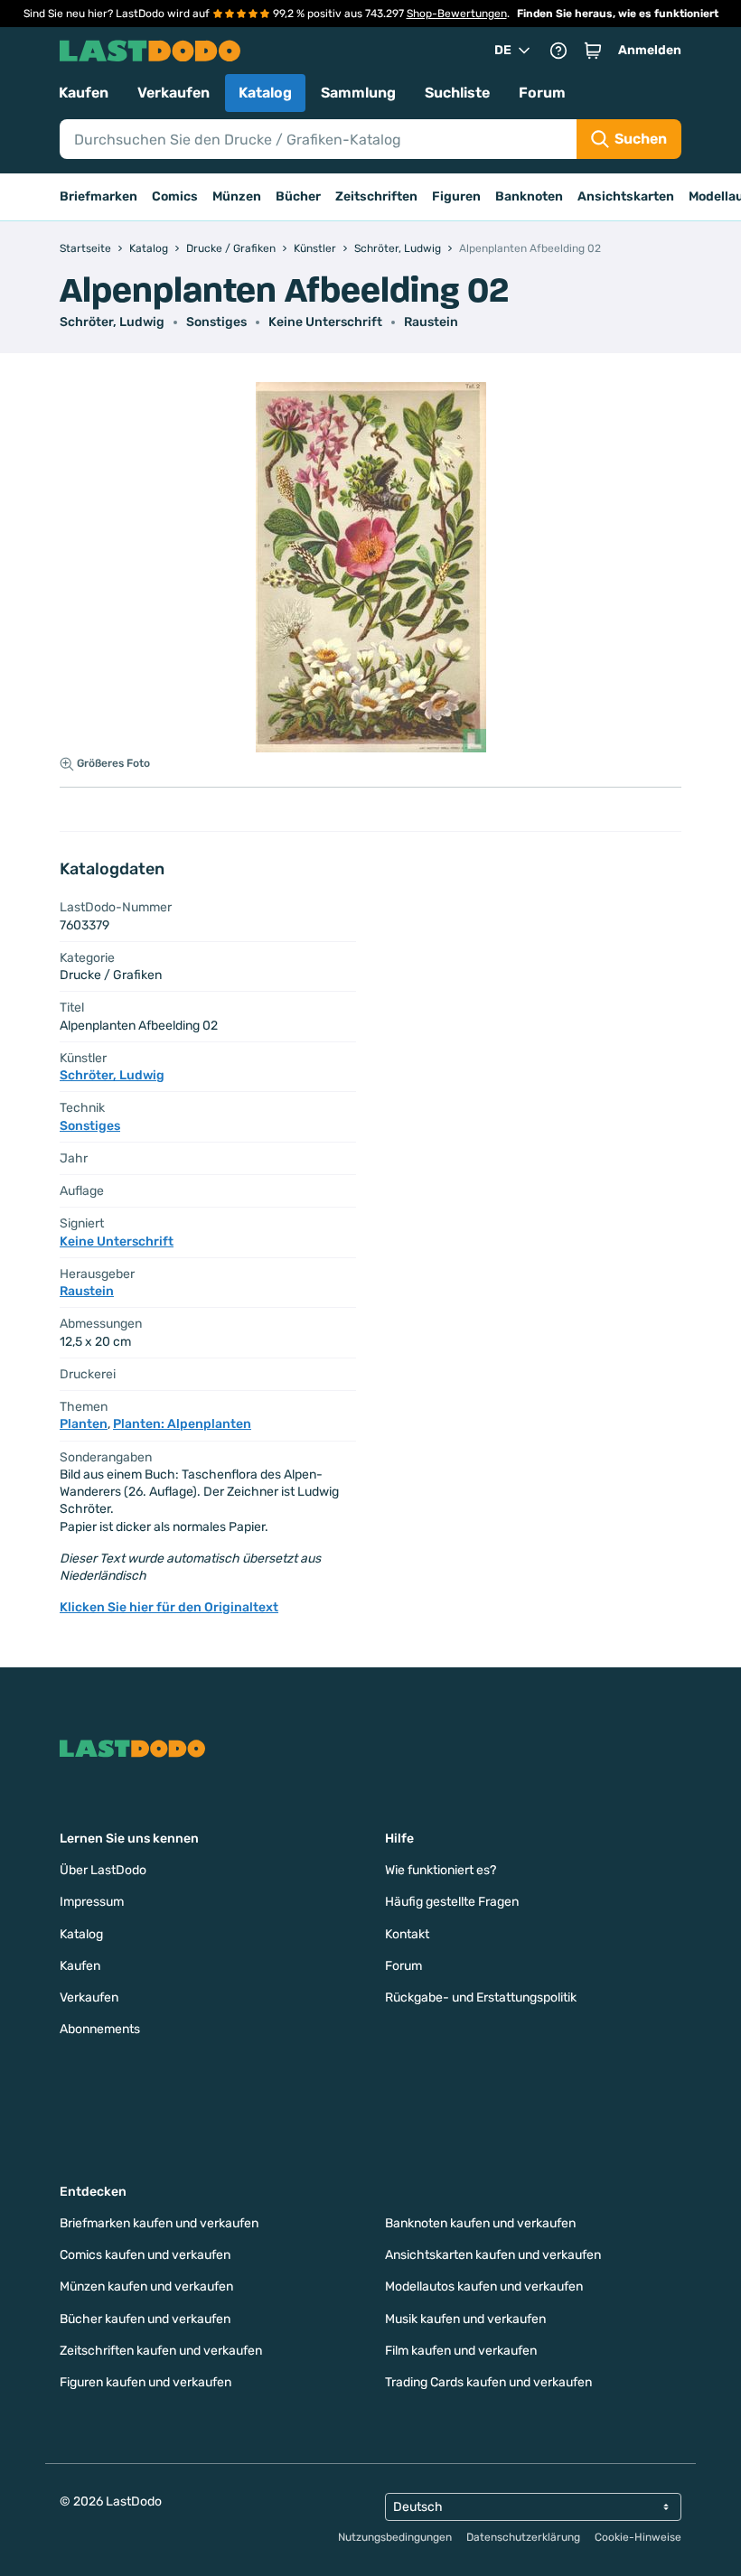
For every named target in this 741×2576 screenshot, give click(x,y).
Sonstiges (216, 322)
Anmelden (650, 50)
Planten (84, 1424)
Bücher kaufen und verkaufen (145, 2319)
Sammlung (358, 93)
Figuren (456, 196)
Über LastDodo (103, 1870)
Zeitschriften (376, 196)
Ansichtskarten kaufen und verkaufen (493, 2255)
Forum (542, 93)
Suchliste (457, 93)
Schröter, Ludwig (112, 322)
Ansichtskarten (626, 196)
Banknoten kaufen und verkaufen (480, 2223)
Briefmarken (98, 196)
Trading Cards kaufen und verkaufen (488, 2382)
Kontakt (407, 1934)
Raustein (431, 322)
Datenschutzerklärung (523, 2537)
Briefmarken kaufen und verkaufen (159, 2223)
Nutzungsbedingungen (395, 2537)
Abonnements (100, 2029)
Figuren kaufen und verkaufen (145, 2382)
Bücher (298, 196)
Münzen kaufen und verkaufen (146, 2287)
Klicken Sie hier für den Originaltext (169, 1607)
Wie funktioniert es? (441, 1870)
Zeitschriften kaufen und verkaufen (161, 2351)
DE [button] (503, 50)
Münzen (237, 196)
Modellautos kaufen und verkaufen (484, 2287)
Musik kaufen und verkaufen (465, 2319)
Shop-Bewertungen (457, 14)
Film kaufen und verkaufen (461, 2351)
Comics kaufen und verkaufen (145, 2255)
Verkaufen (174, 93)
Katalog (265, 93)
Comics (175, 196)
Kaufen (84, 93)
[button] (593, 51)
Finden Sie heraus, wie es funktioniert (618, 14)
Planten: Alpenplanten (182, 1424)
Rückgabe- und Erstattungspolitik (481, 1997)
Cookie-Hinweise (638, 2537)
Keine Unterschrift (325, 322)
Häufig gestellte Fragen (452, 1902)
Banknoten (529, 196)
